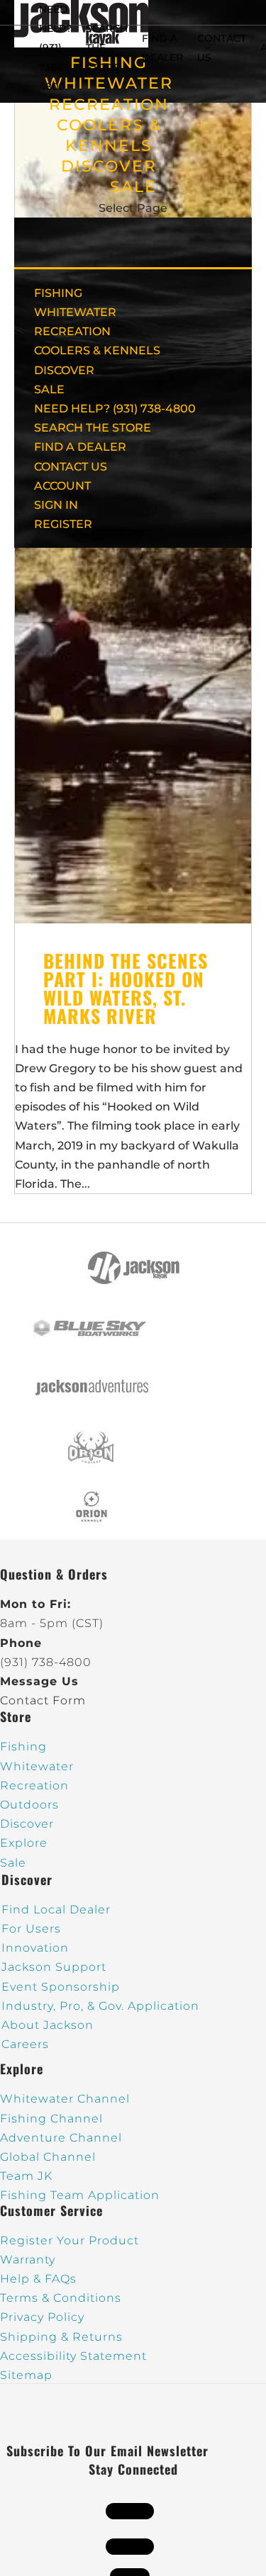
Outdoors (29, 1805)
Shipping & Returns (61, 2337)
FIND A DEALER (80, 447)
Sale (13, 1863)
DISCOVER (109, 166)
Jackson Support (54, 1967)
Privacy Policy (42, 2317)
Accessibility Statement (73, 2356)
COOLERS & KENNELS (97, 350)
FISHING (58, 293)
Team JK (26, 2176)
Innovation (35, 1948)
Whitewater (37, 1766)
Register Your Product (70, 2240)
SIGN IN (56, 505)
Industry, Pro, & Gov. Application (100, 2006)
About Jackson (48, 2025)
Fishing (23, 1747)
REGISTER (63, 524)
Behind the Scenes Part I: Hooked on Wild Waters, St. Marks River (126, 988)
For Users (31, 1929)
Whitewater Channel (65, 2099)
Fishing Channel (51, 2119)
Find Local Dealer (56, 1909)
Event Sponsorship (61, 1987)
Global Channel (48, 2157)
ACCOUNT (62, 486)
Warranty (28, 2260)
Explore (24, 1843)
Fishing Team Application (80, 2195)
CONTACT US (71, 467)
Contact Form (43, 1700)
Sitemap (26, 2375)
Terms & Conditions (61, 2298)
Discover (27, 1824)
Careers (25, 2044)
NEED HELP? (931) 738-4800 (55, 48)
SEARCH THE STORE (93, 428)
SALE (133, 187)
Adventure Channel (61, 2138)
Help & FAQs (38, 2279)
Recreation (34, 1785)
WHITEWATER (75, 312)
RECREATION (109, 105)
